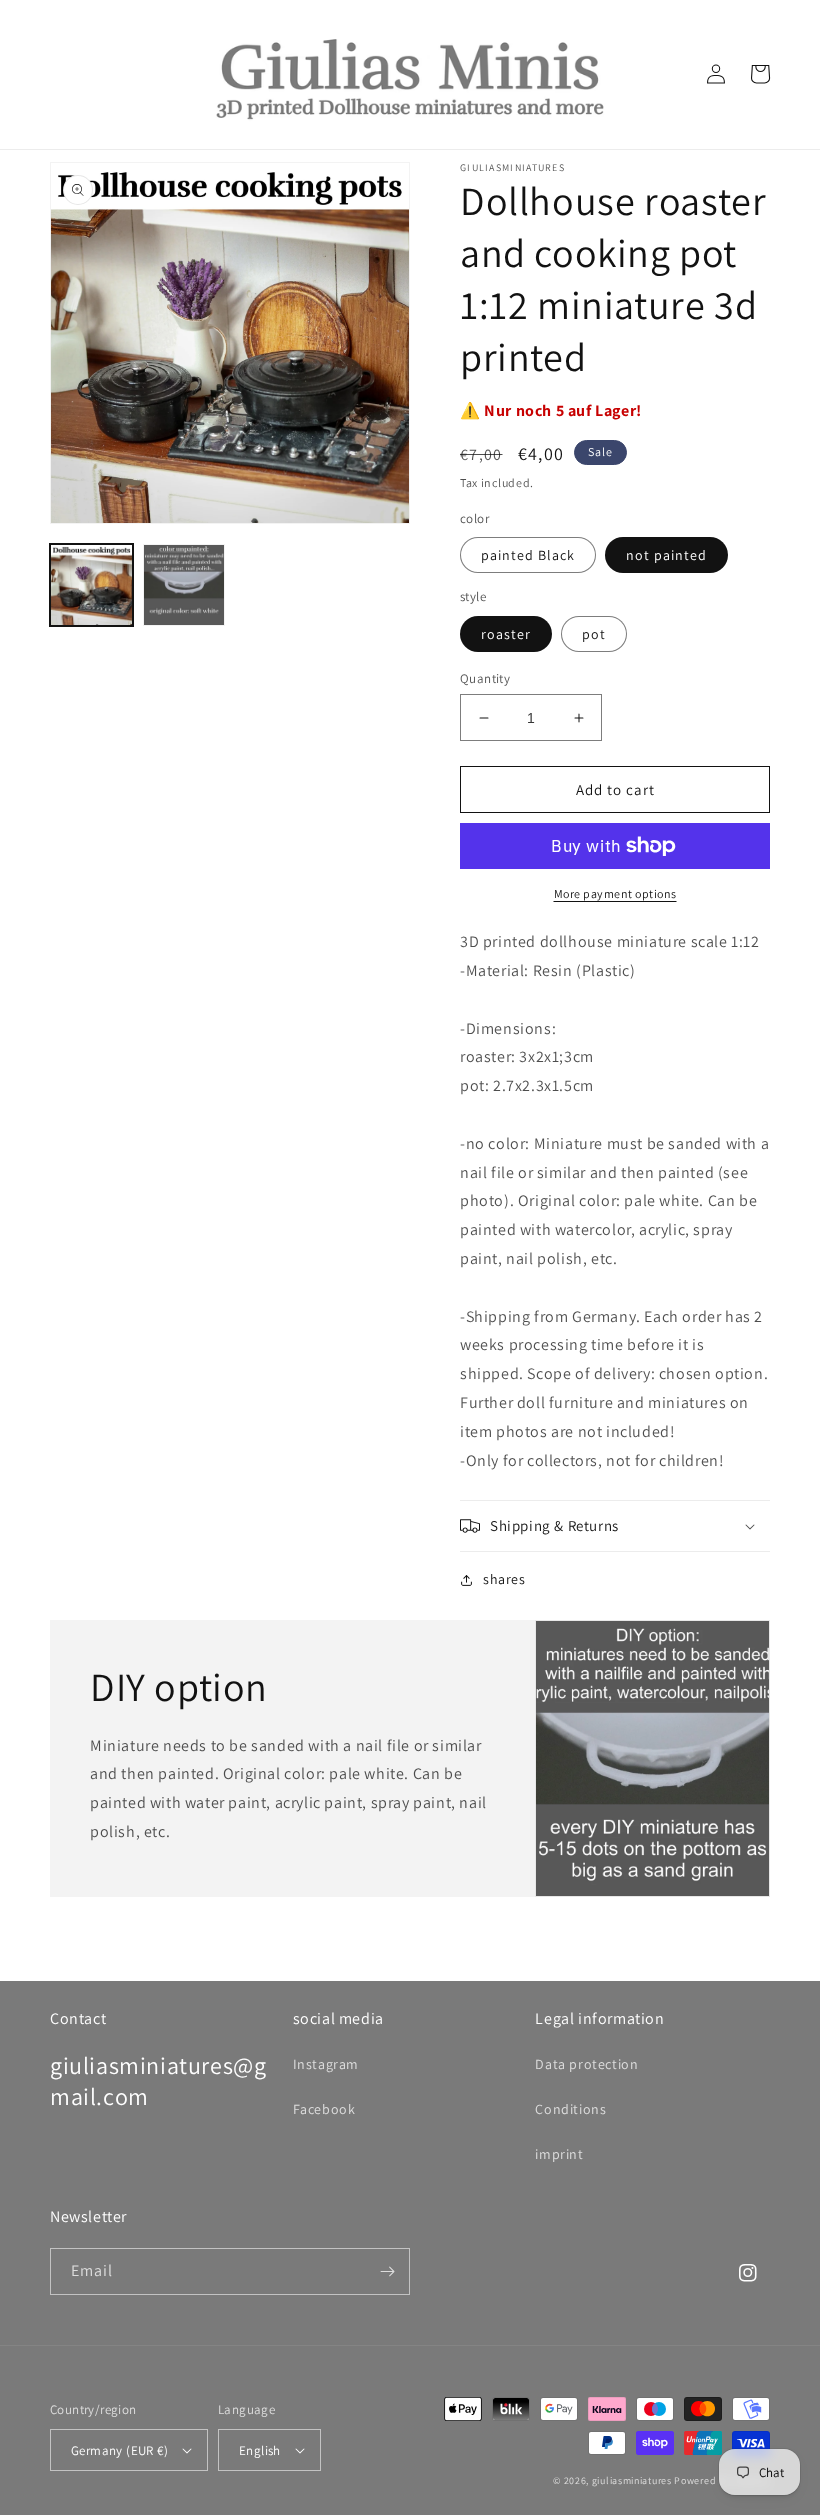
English (260, 2450)
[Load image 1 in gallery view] (91, 585)
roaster (506, 634)
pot (594, 634)
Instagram (326, 2064)
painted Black (528, 555)
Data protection (586, 2064)
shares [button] (504, 1579)
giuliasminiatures (632, 2480)
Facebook (324, 2109)
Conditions (570, 2109)
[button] (615, 1526)
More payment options (615, 893)
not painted (666, 555)
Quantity (485, 678)
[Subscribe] (387, 2271)
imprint (559, 2154)
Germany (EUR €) (119, 2450)
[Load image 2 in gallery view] (184, 585)
